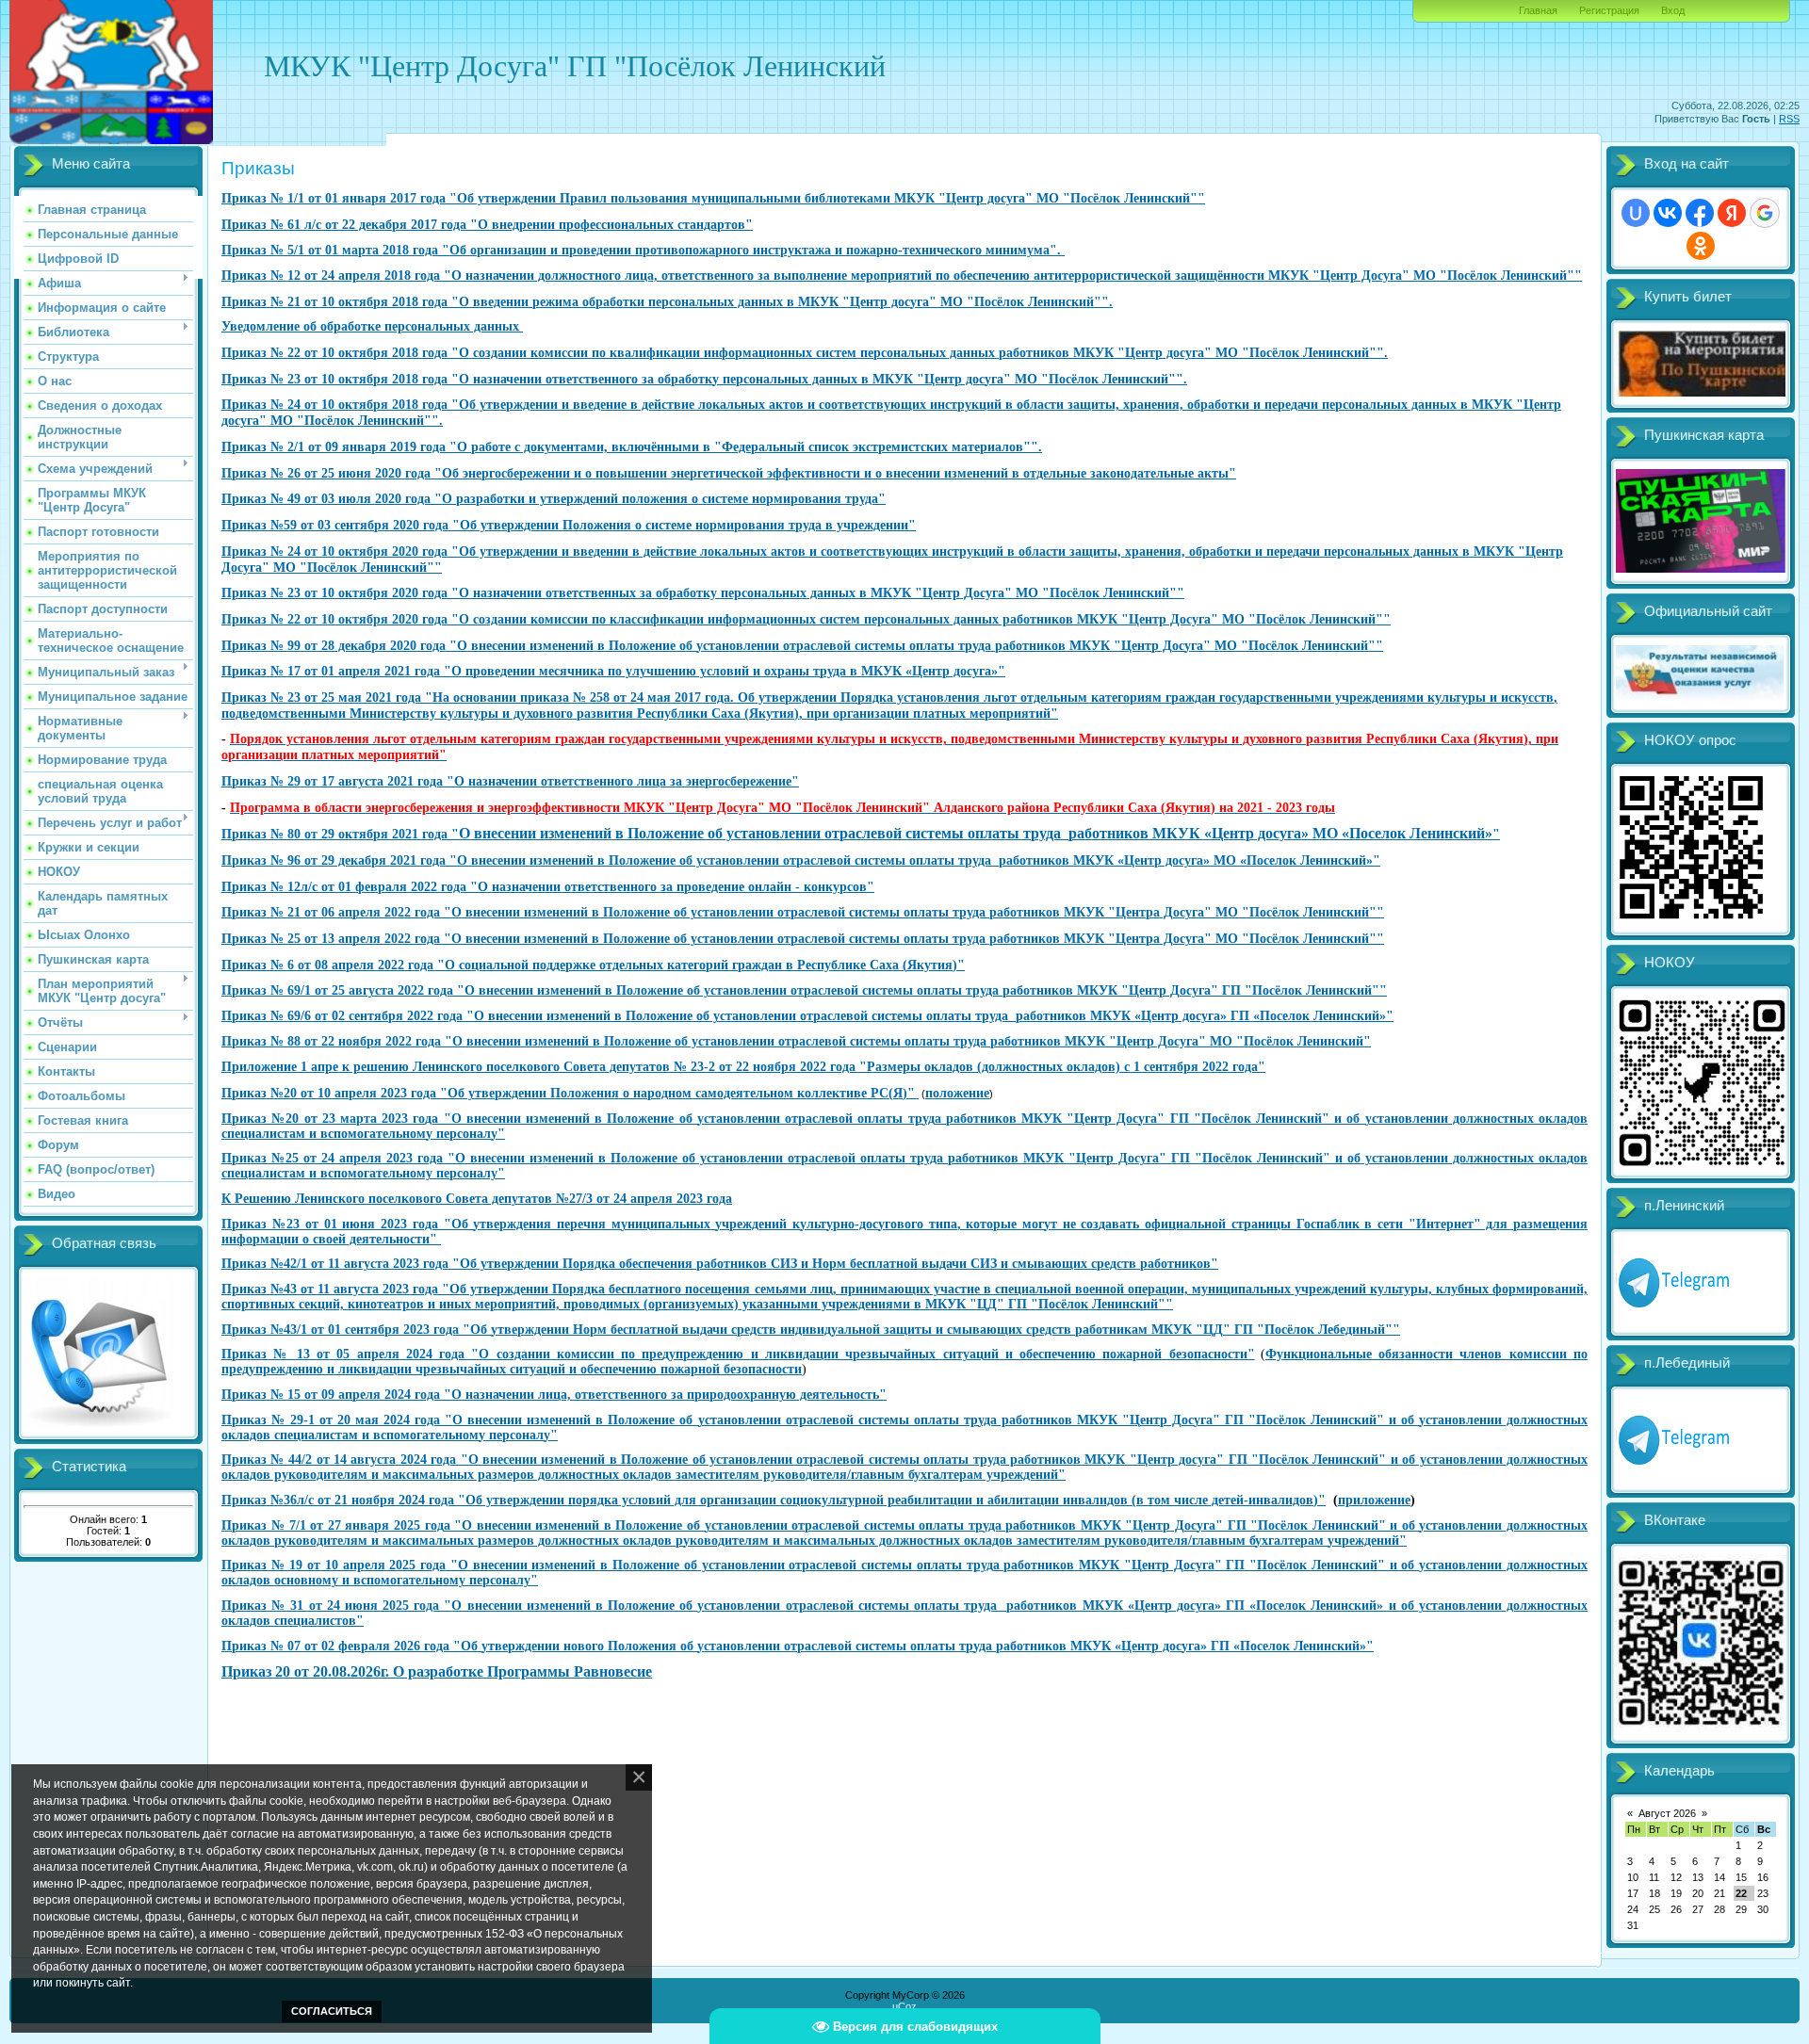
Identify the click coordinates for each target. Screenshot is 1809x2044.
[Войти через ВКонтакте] (1668, 213)
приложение (1374, 1500)
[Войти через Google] (1765, 213)
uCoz (904, 2006)
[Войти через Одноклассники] (1701, 246)
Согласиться (332, 2011)
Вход (1673, 10)
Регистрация (1609, 10)
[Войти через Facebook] (1700, 213)
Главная (1538, 10)
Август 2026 (1667, 1813)
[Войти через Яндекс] (1732, 213)
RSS (1789, 119)
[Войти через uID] (1636, 213)
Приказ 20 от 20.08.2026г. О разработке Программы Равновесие (437, 1671)
